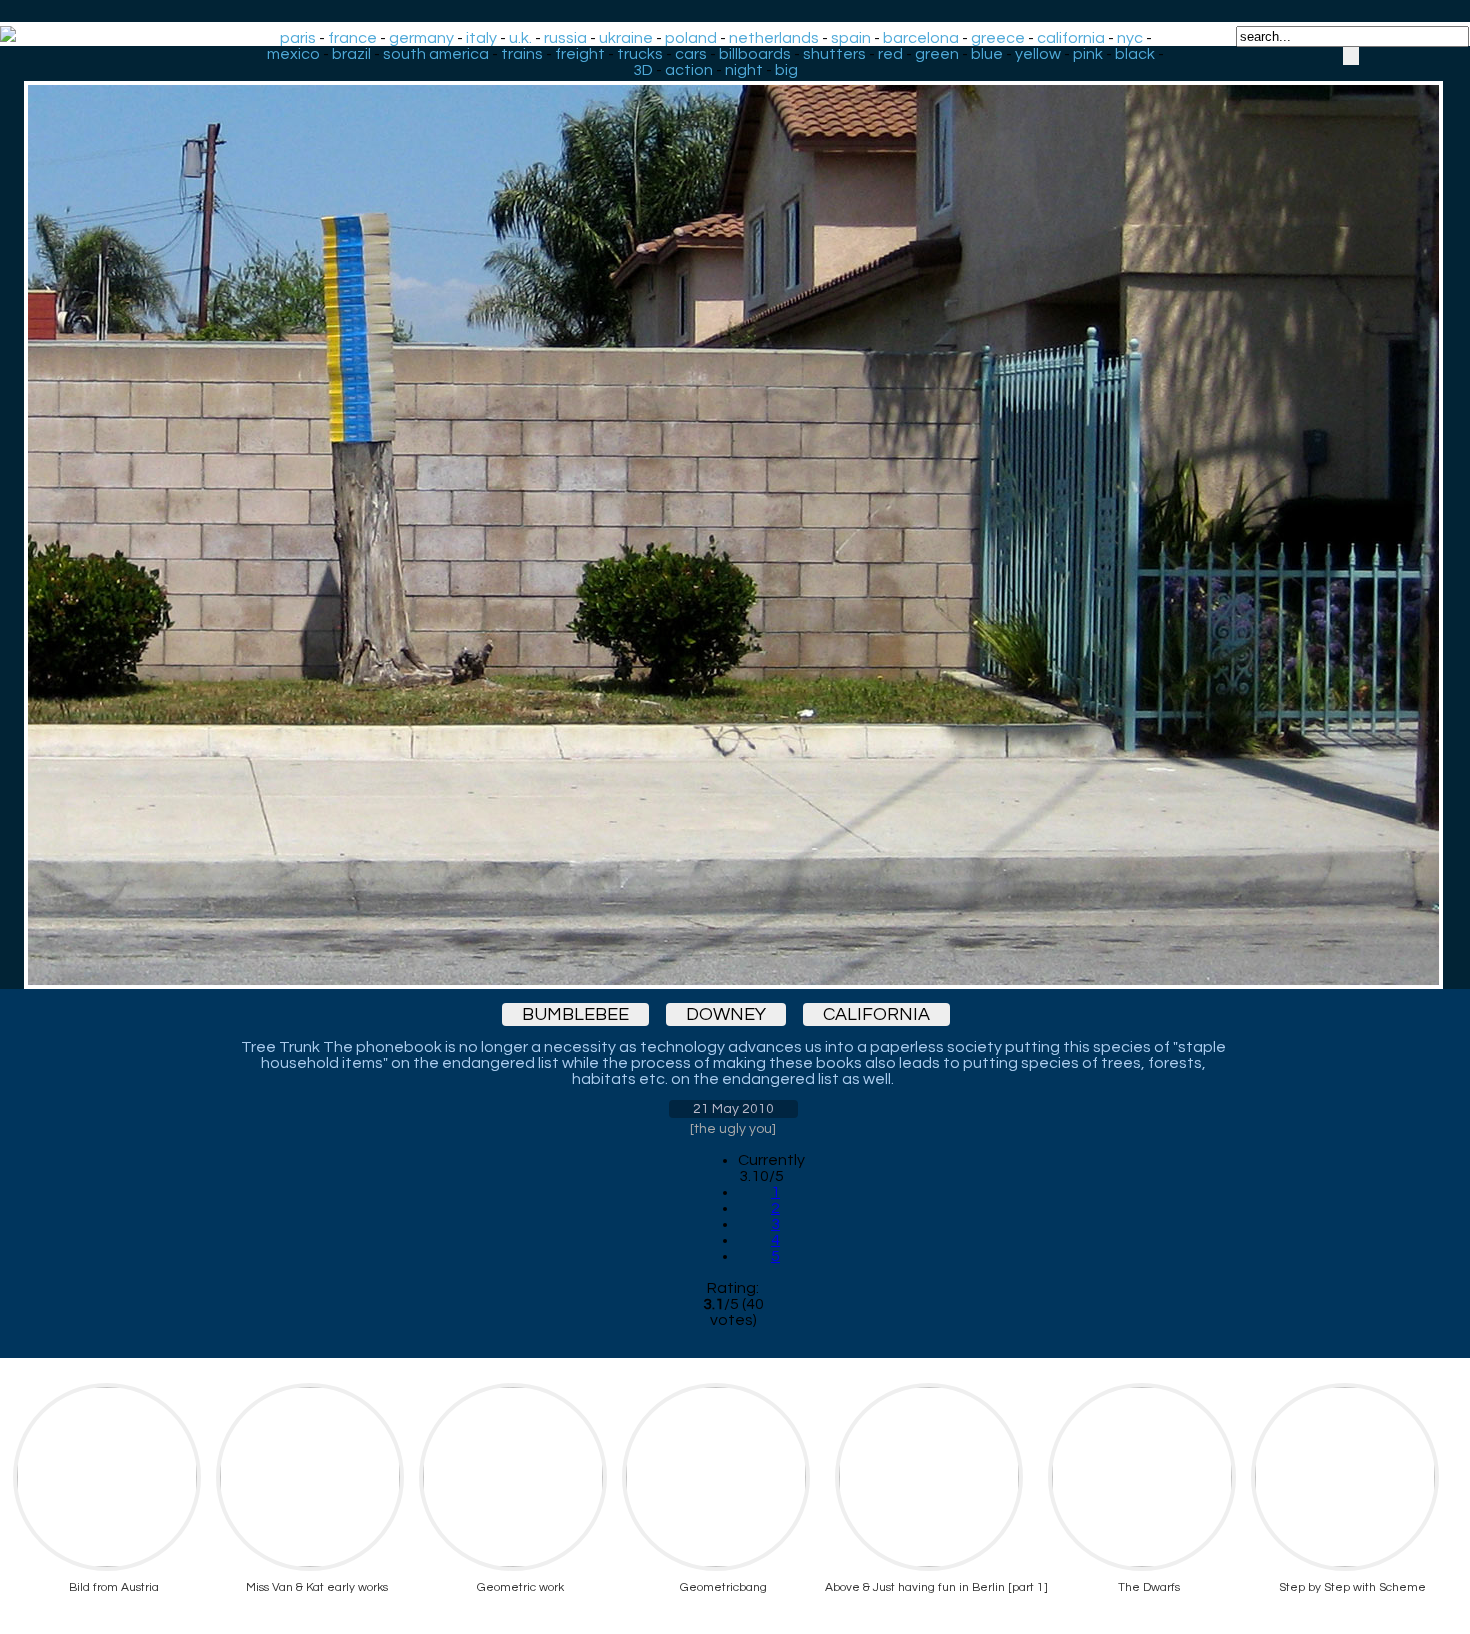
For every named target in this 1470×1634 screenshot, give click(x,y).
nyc (1130, 38)
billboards (755, 54)
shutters (834, 54)
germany (421, 38)
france (352, 38)
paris (298, 38)
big (786, 70)
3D (643, 70)
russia (565, 38)
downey (726, 1014)
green (937, 54)
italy (481, 38)
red (890, 54)
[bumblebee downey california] (733, 517)
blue (987, 54)
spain (851, 38)
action (689, 70)
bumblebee (575, 1014)
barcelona (921, 38)
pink (1088, 54)
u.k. (520, 38)
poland (691, 38)
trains (522, 54)
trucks (640, 54)
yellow (1038, 54)
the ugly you (733, 1129)
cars (691, 54)
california (1071, 38)
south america (436, 54)
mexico (293, 54)
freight (580, 54)
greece (998, 38)
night (744, 70)
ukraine (626, 38)
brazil (351, 54)
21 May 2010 (733, 1109)
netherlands (774, 38)
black (1135, 54)
